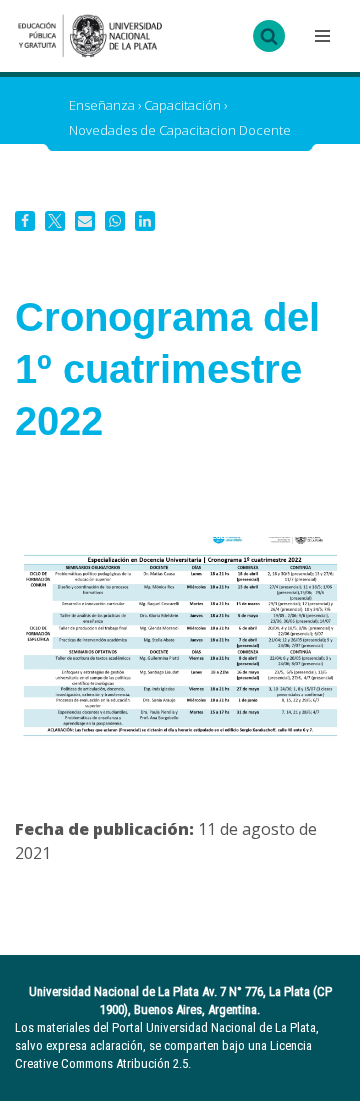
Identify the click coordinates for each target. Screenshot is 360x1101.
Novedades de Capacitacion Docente (180, 130)
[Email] (85, 221)
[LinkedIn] (145, 221)
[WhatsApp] (115, 221)
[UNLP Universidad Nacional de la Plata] (90, 36)
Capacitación (182, 105)
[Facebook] (25, 221)
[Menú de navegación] (320, 36)
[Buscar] (269, 36)
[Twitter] (55, 221)
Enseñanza (102, 105)
